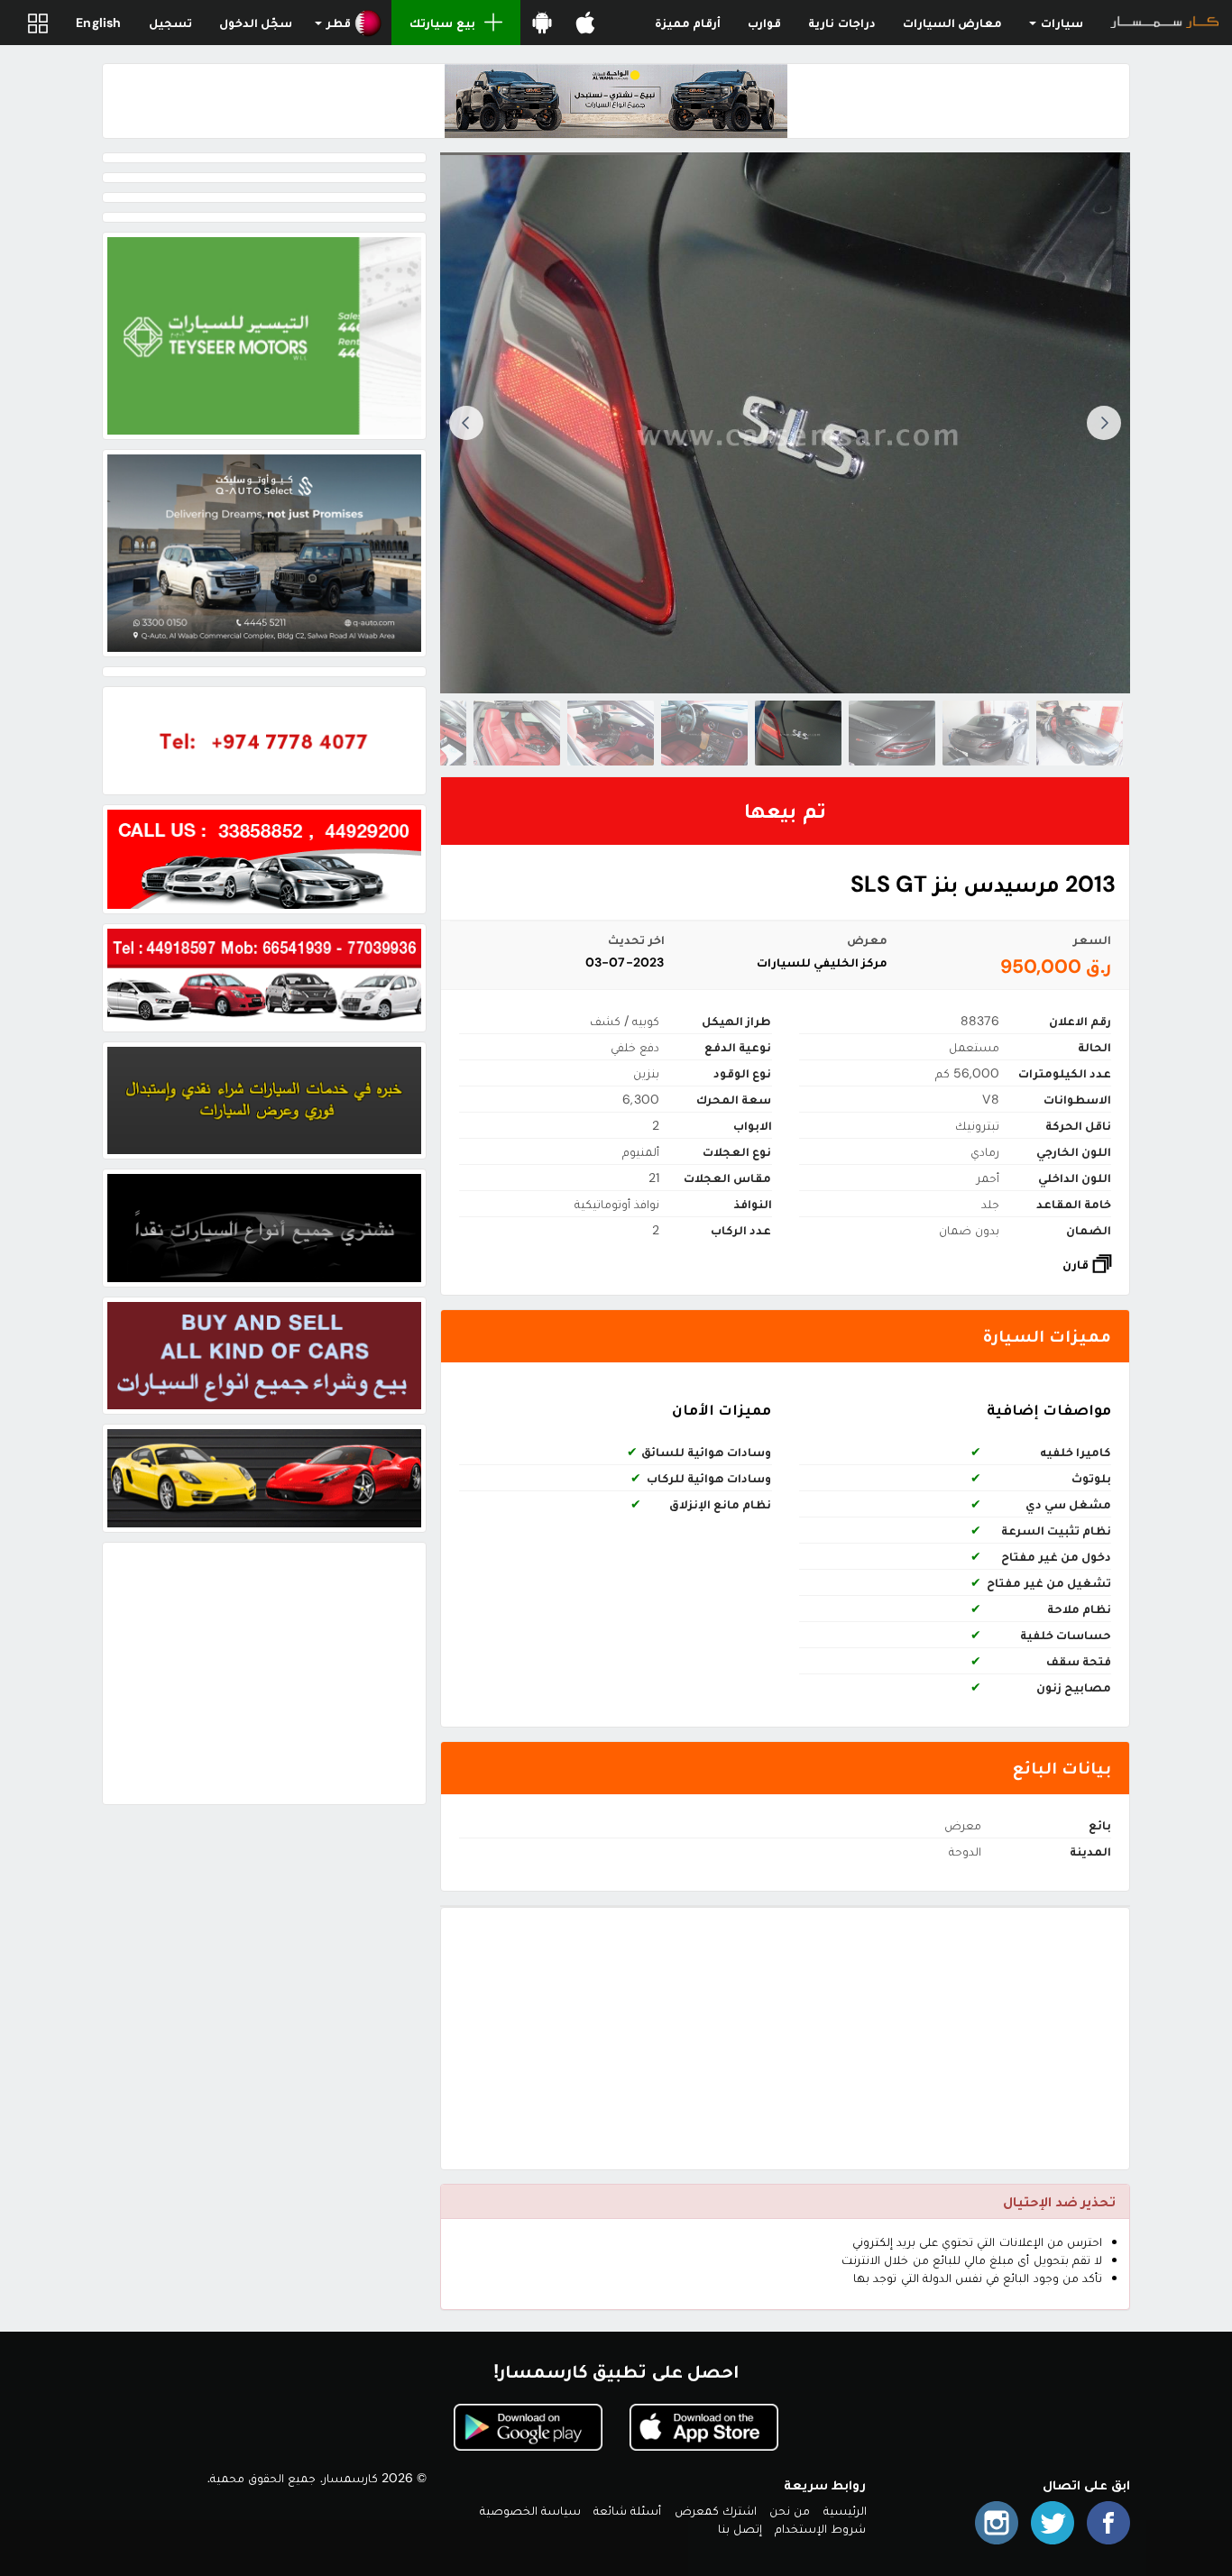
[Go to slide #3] (892, 733)
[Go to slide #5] (704, 733)
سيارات (1061, 23)
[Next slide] (466, 423)
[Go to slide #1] (1080, 733)
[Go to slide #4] (798, 733)
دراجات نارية (841, 23)
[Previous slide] (1104, 423)
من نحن (790, 2510)
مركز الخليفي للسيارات (822, 962)
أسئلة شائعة (627, 2510)
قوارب (764, 23)
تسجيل (170, 23)
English (98, 23)
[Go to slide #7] (517, 733)
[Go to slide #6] (611, 733)
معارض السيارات (952, 23)
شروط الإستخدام (820, 2528)
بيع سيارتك (442, 23)
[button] (349, 23)
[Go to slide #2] (986, 733)
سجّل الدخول (256, 23)
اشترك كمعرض (716, 2510)
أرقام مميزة (688, 23)
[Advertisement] (785, 2039)
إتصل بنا (740, 2528)
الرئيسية (845, 2510)
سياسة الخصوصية (530, 2510)
